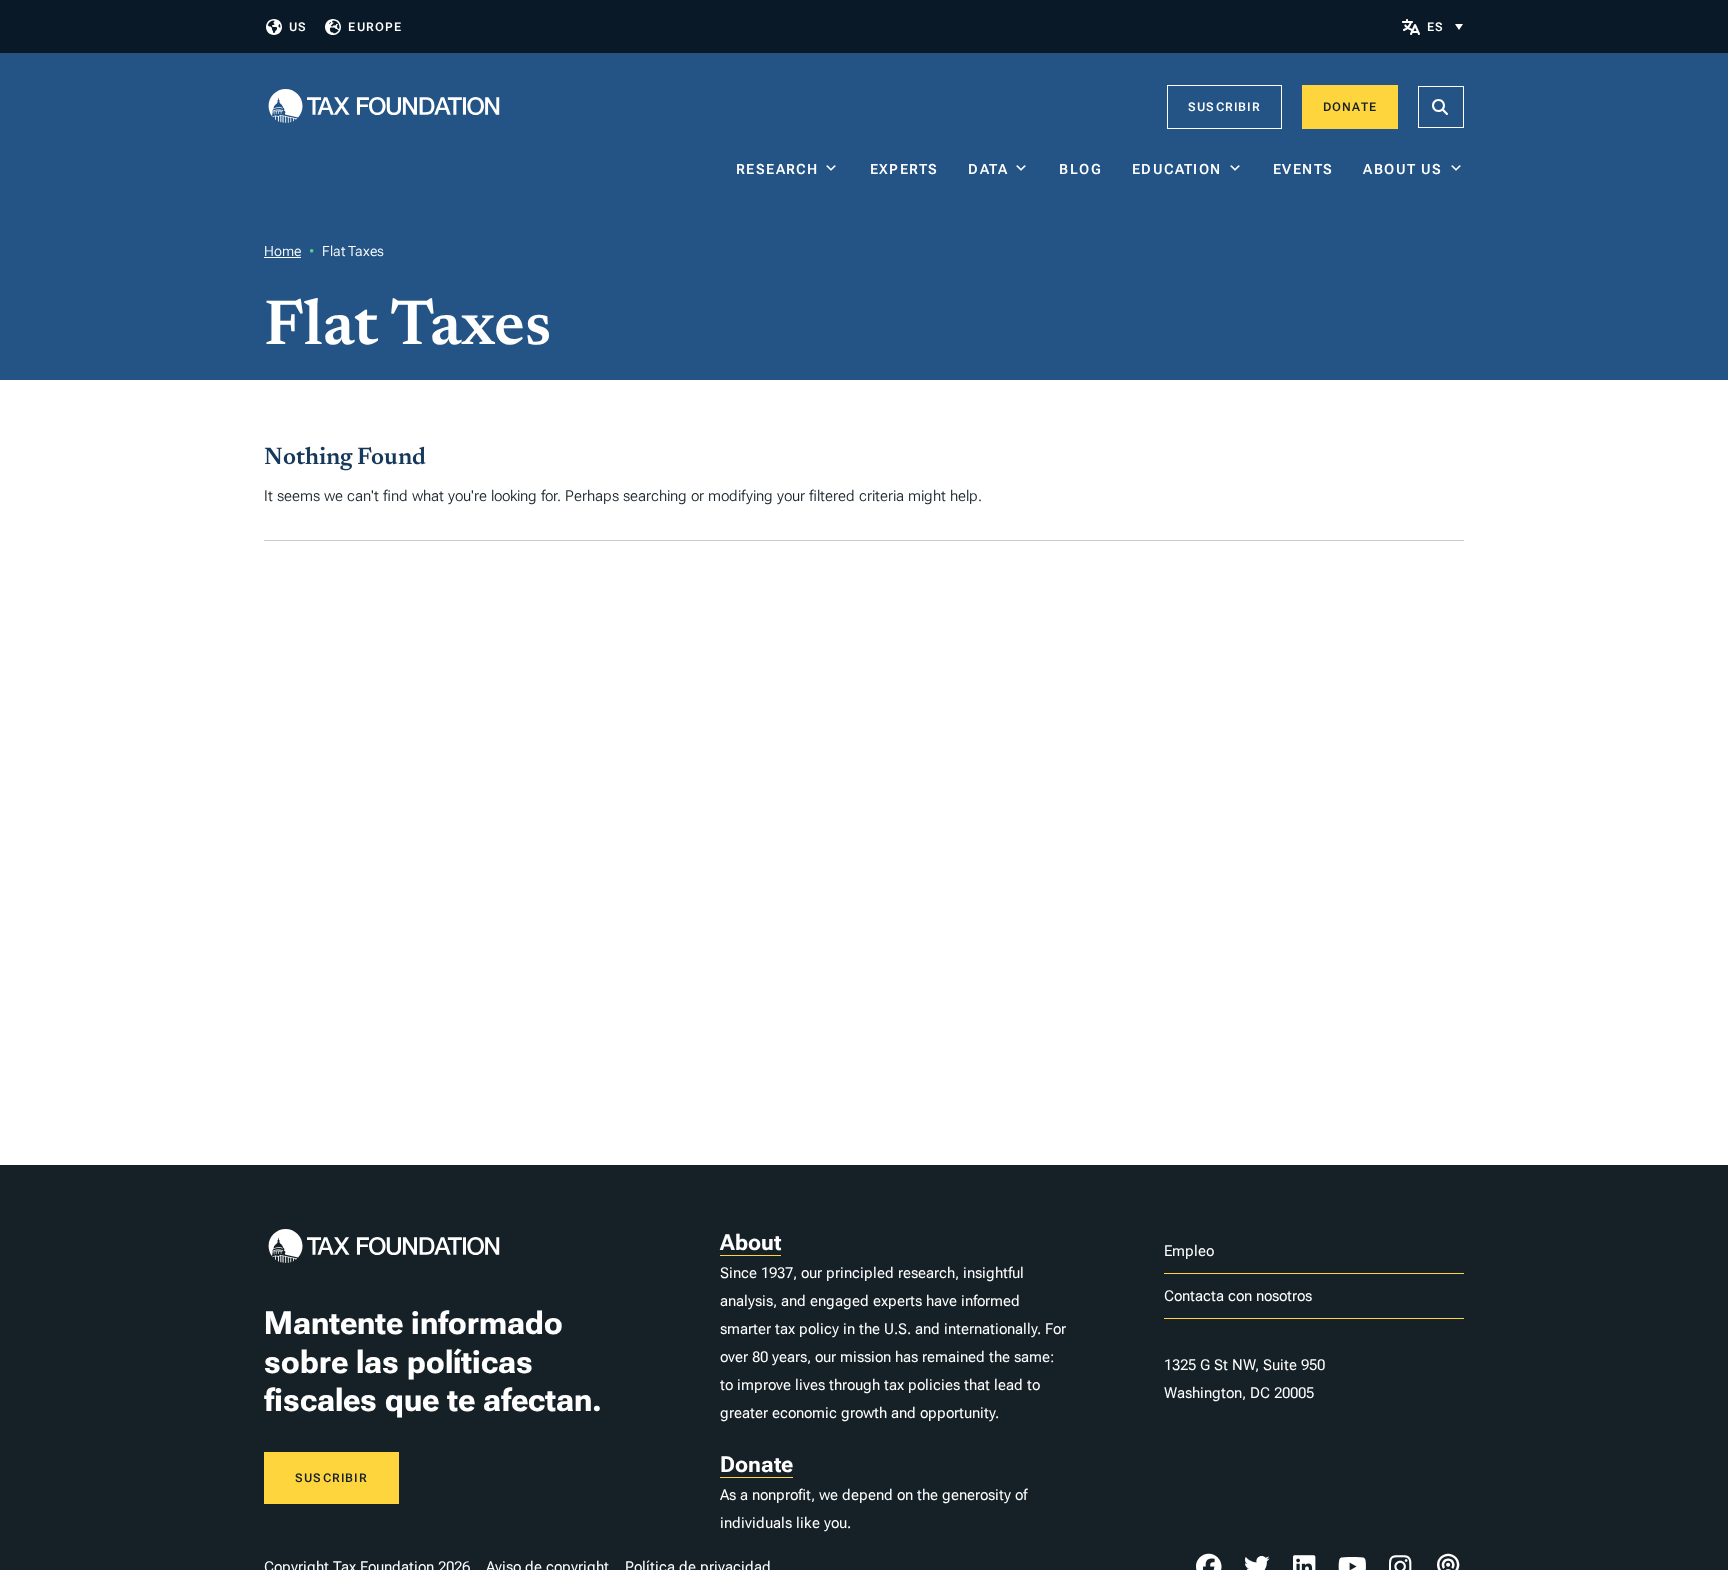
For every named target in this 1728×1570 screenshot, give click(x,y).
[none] (1445, 26)
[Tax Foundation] (384, 107)
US (298, 27)
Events (1303, 169)
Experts (904, 169)
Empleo (1189, 1251)
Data (988, 169)
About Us (1402, 169)
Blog (1080, 169)
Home (282, 251)
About (750, 1242)
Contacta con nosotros (1238, 1296)
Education (1177, 169)
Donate (1350, 107)
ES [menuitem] (1435, 27)
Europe (375, 27)
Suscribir (1224, 107)
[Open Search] (1441, 107)
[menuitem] (1445, 26)
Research (777, 169)
